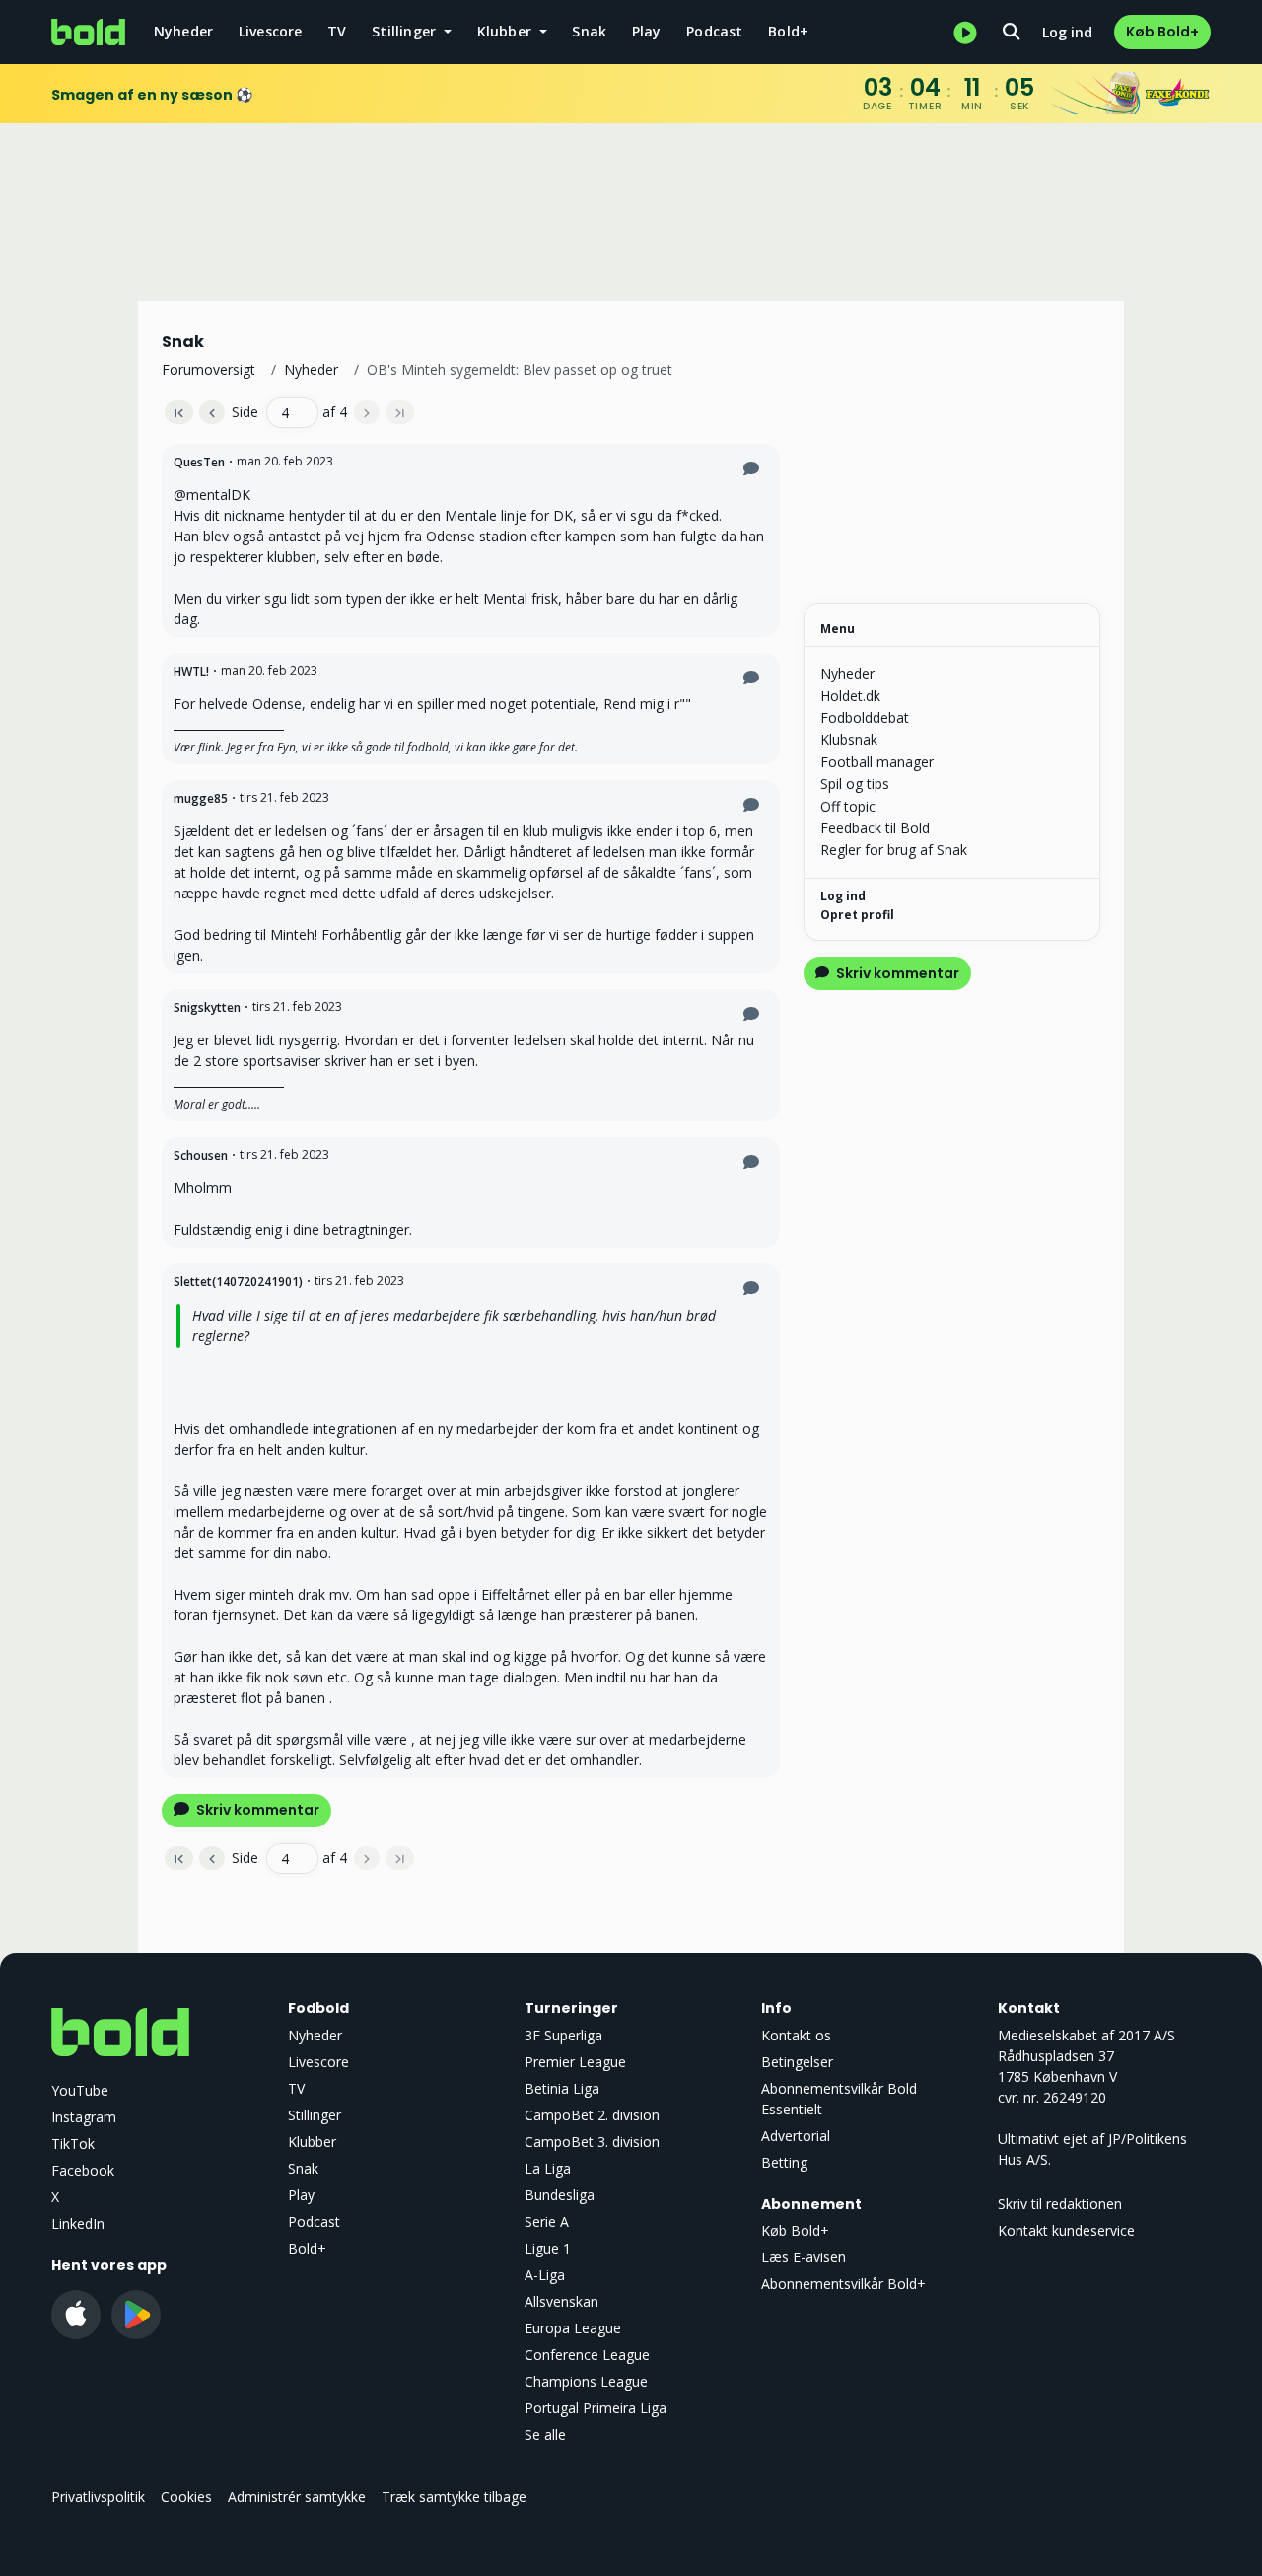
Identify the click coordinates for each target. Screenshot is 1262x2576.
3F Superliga (563, 2035)
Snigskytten (207, 1007)
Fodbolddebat (865, 717)
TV (337, 31)
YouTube (80, 2090)
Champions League (586, 2381)
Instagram (84, 2117)
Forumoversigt (209, 369)
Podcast (714, 31)
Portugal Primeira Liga (596, 2408)
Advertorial (796, 2136)
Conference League (587, 2355)
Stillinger (315, 2115)
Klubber (312, 2142)
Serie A (547, 2221)
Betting (784, 2162)
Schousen (201, 1155)
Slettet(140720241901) (238, 1282)
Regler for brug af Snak (894, 850)
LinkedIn (78, 2223)
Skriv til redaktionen (1060, 2204)
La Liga (548, 2168)
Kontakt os (796, 2035)
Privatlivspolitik (98, 2497)
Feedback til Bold (875, 828)
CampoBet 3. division (592, 2142)
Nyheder (183, 31)
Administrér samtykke (297, 2497)
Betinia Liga (562, 2088)
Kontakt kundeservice (1066, 2230)
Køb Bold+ (1162, 32)
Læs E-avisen (804, 2257)
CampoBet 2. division (592, 2115)
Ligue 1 (548, 2248)
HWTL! (191, 671)
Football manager (877, 762)
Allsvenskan (561, 2301)
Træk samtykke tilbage (454, 2497)
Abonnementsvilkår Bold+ (843, 2284)
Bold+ (788, 31)
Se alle (545, 2434)
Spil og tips (855, 784)
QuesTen (199, 462)
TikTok (73, 2144)
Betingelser (797, 2062)
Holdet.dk (850, 696)
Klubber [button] (507, 31)
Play (647, 31)
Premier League (575, 2062)
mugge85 (201, 798)
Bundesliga (560, 2195)
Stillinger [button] (406, 31)
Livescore (271, 31)
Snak (589, 31)
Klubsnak (849, 739)
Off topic (848, 806)
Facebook (83, 2170)
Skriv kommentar (256, 1810)
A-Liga (545, 2275)
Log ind (1067, 32)
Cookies (186, 2497)
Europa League (573, 2328)
